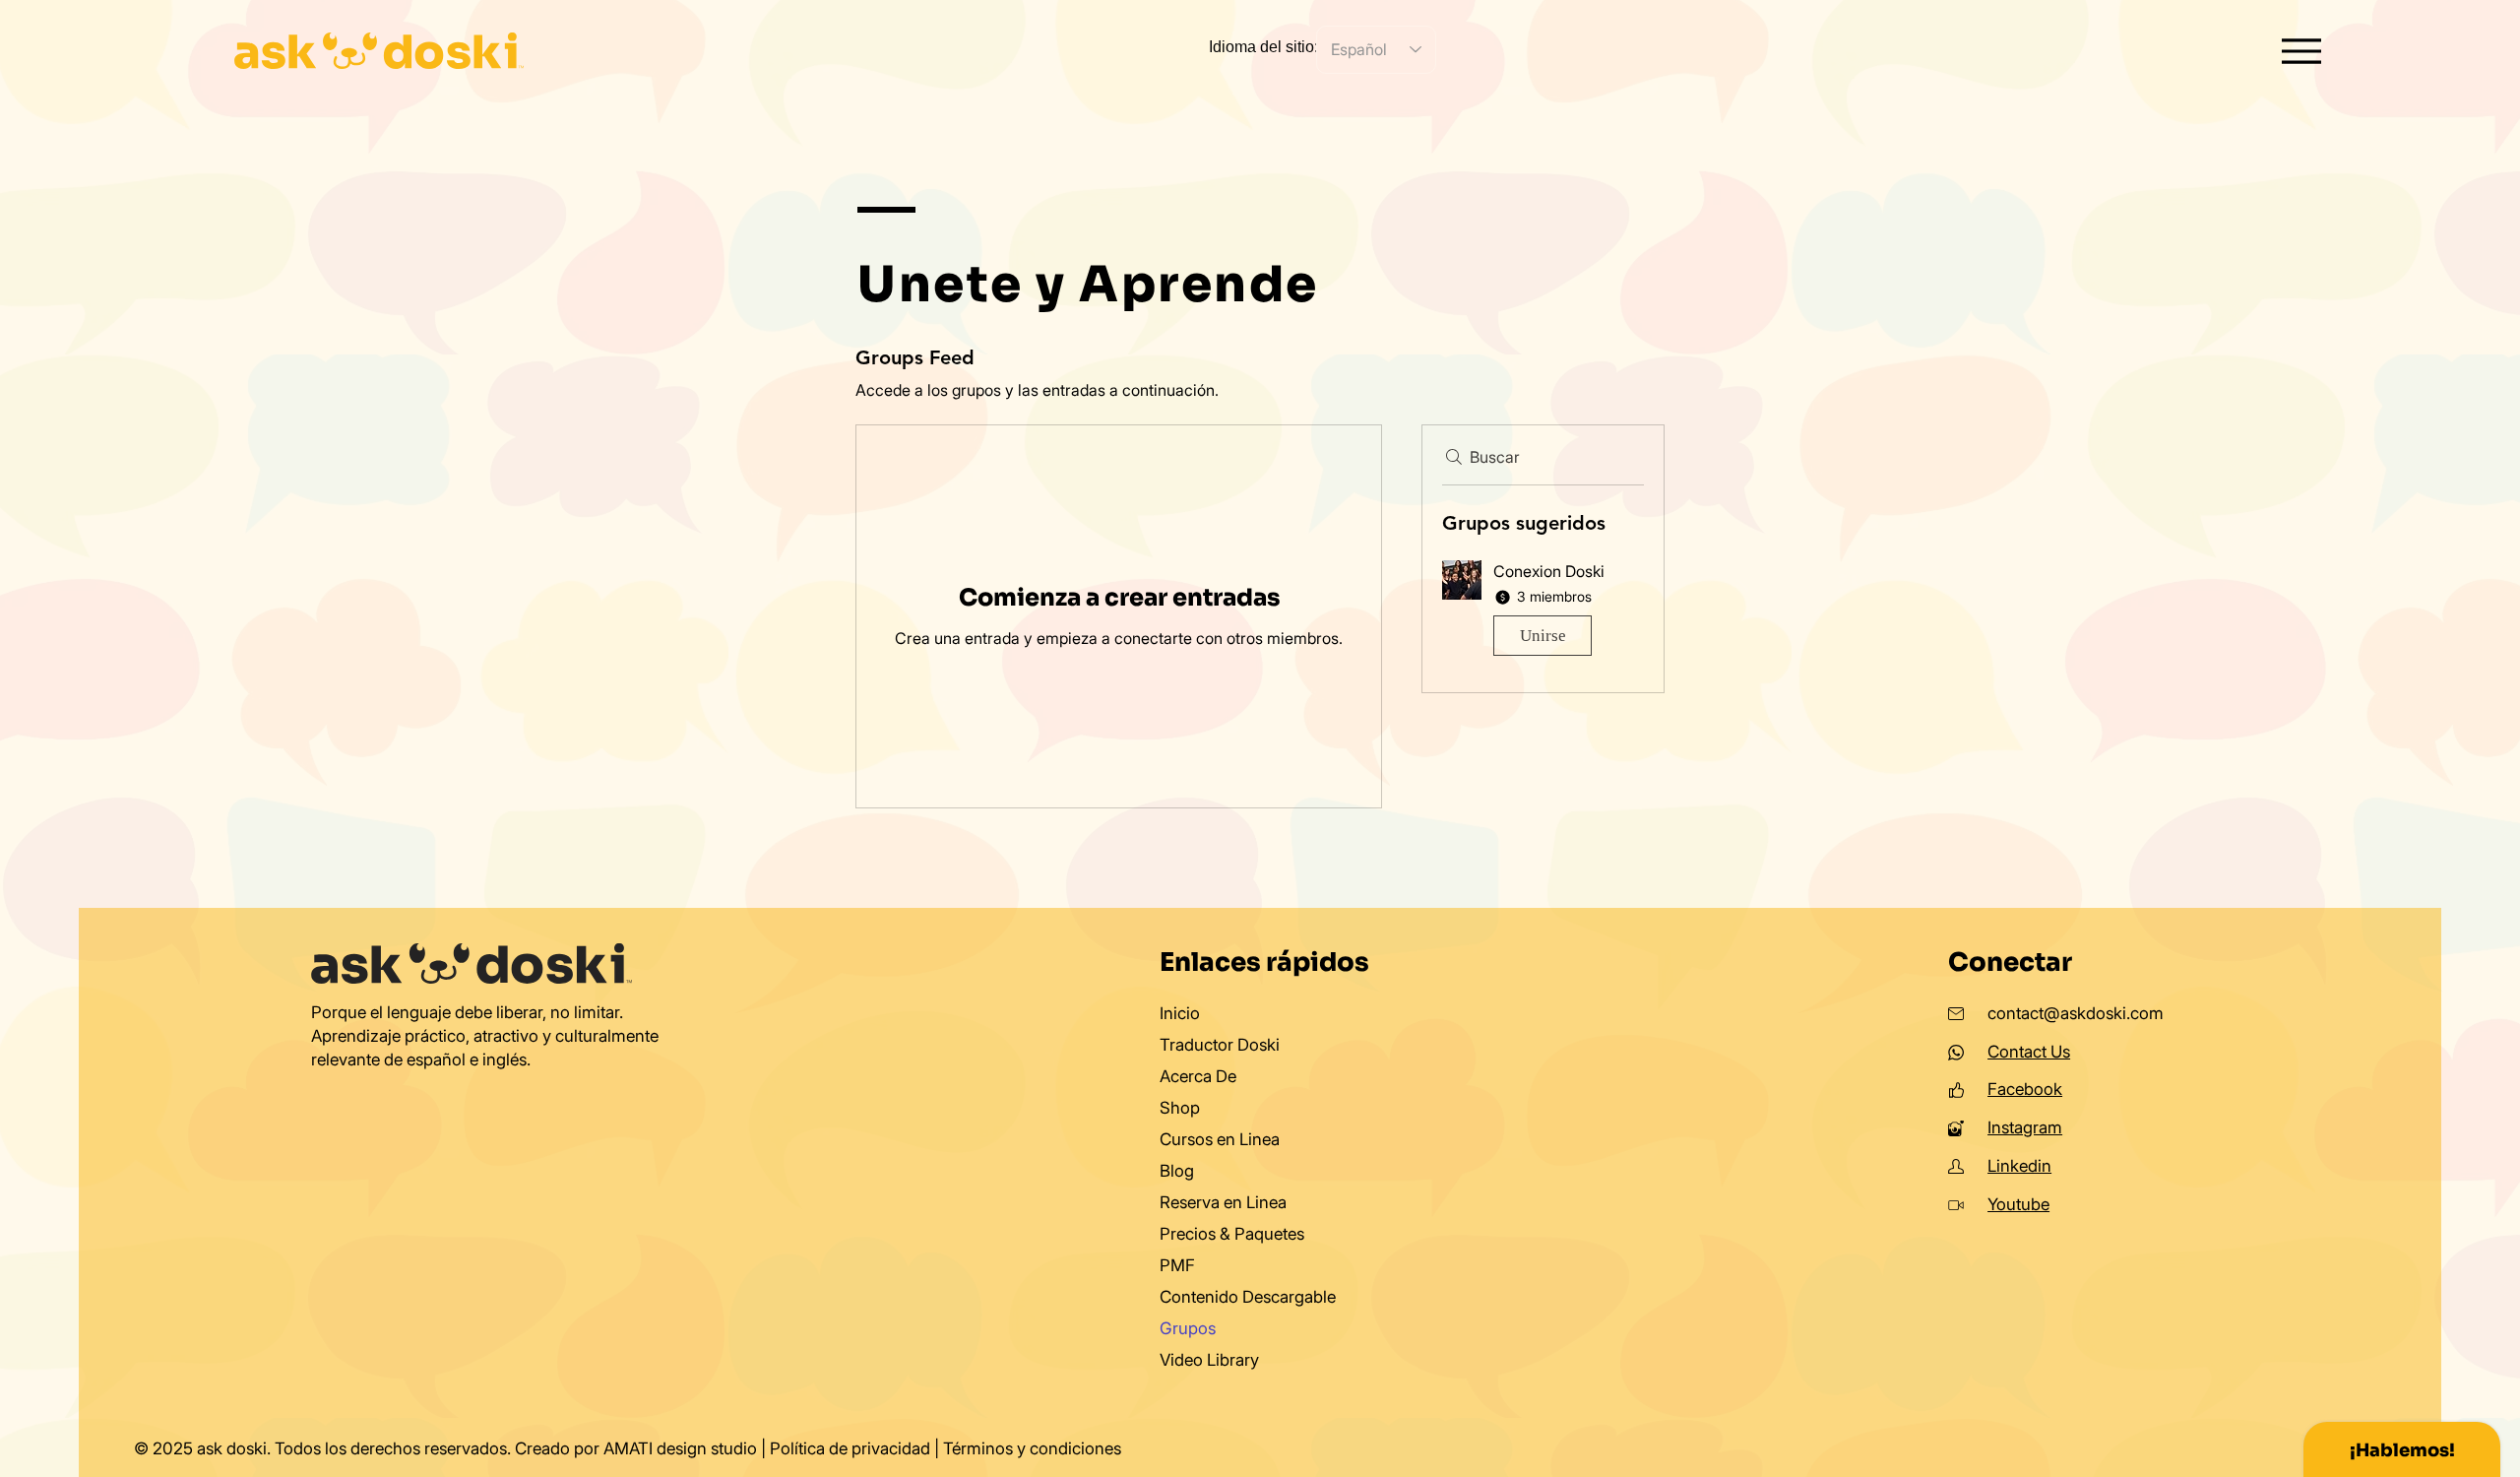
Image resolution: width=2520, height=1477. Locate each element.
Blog (1177, 1171)
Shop (1180, 1108)
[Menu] (2302, 51)
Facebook (2025, 1089)
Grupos (1188, 1328)
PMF (1177, 1265)
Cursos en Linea (1220, 1139)
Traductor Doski (1220, 1045)
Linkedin (2019, 1166)
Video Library (1209, 1360)
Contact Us (2029, 1052)
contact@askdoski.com (2076, 1013)
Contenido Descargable (1248, 1297)
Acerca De (1198, 1076)
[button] (1543, 612)
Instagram (2025, 1127)
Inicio (1180, 1013)
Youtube (2018, 1204)
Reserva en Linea (1223, 1202)
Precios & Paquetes (1232, 1234)
